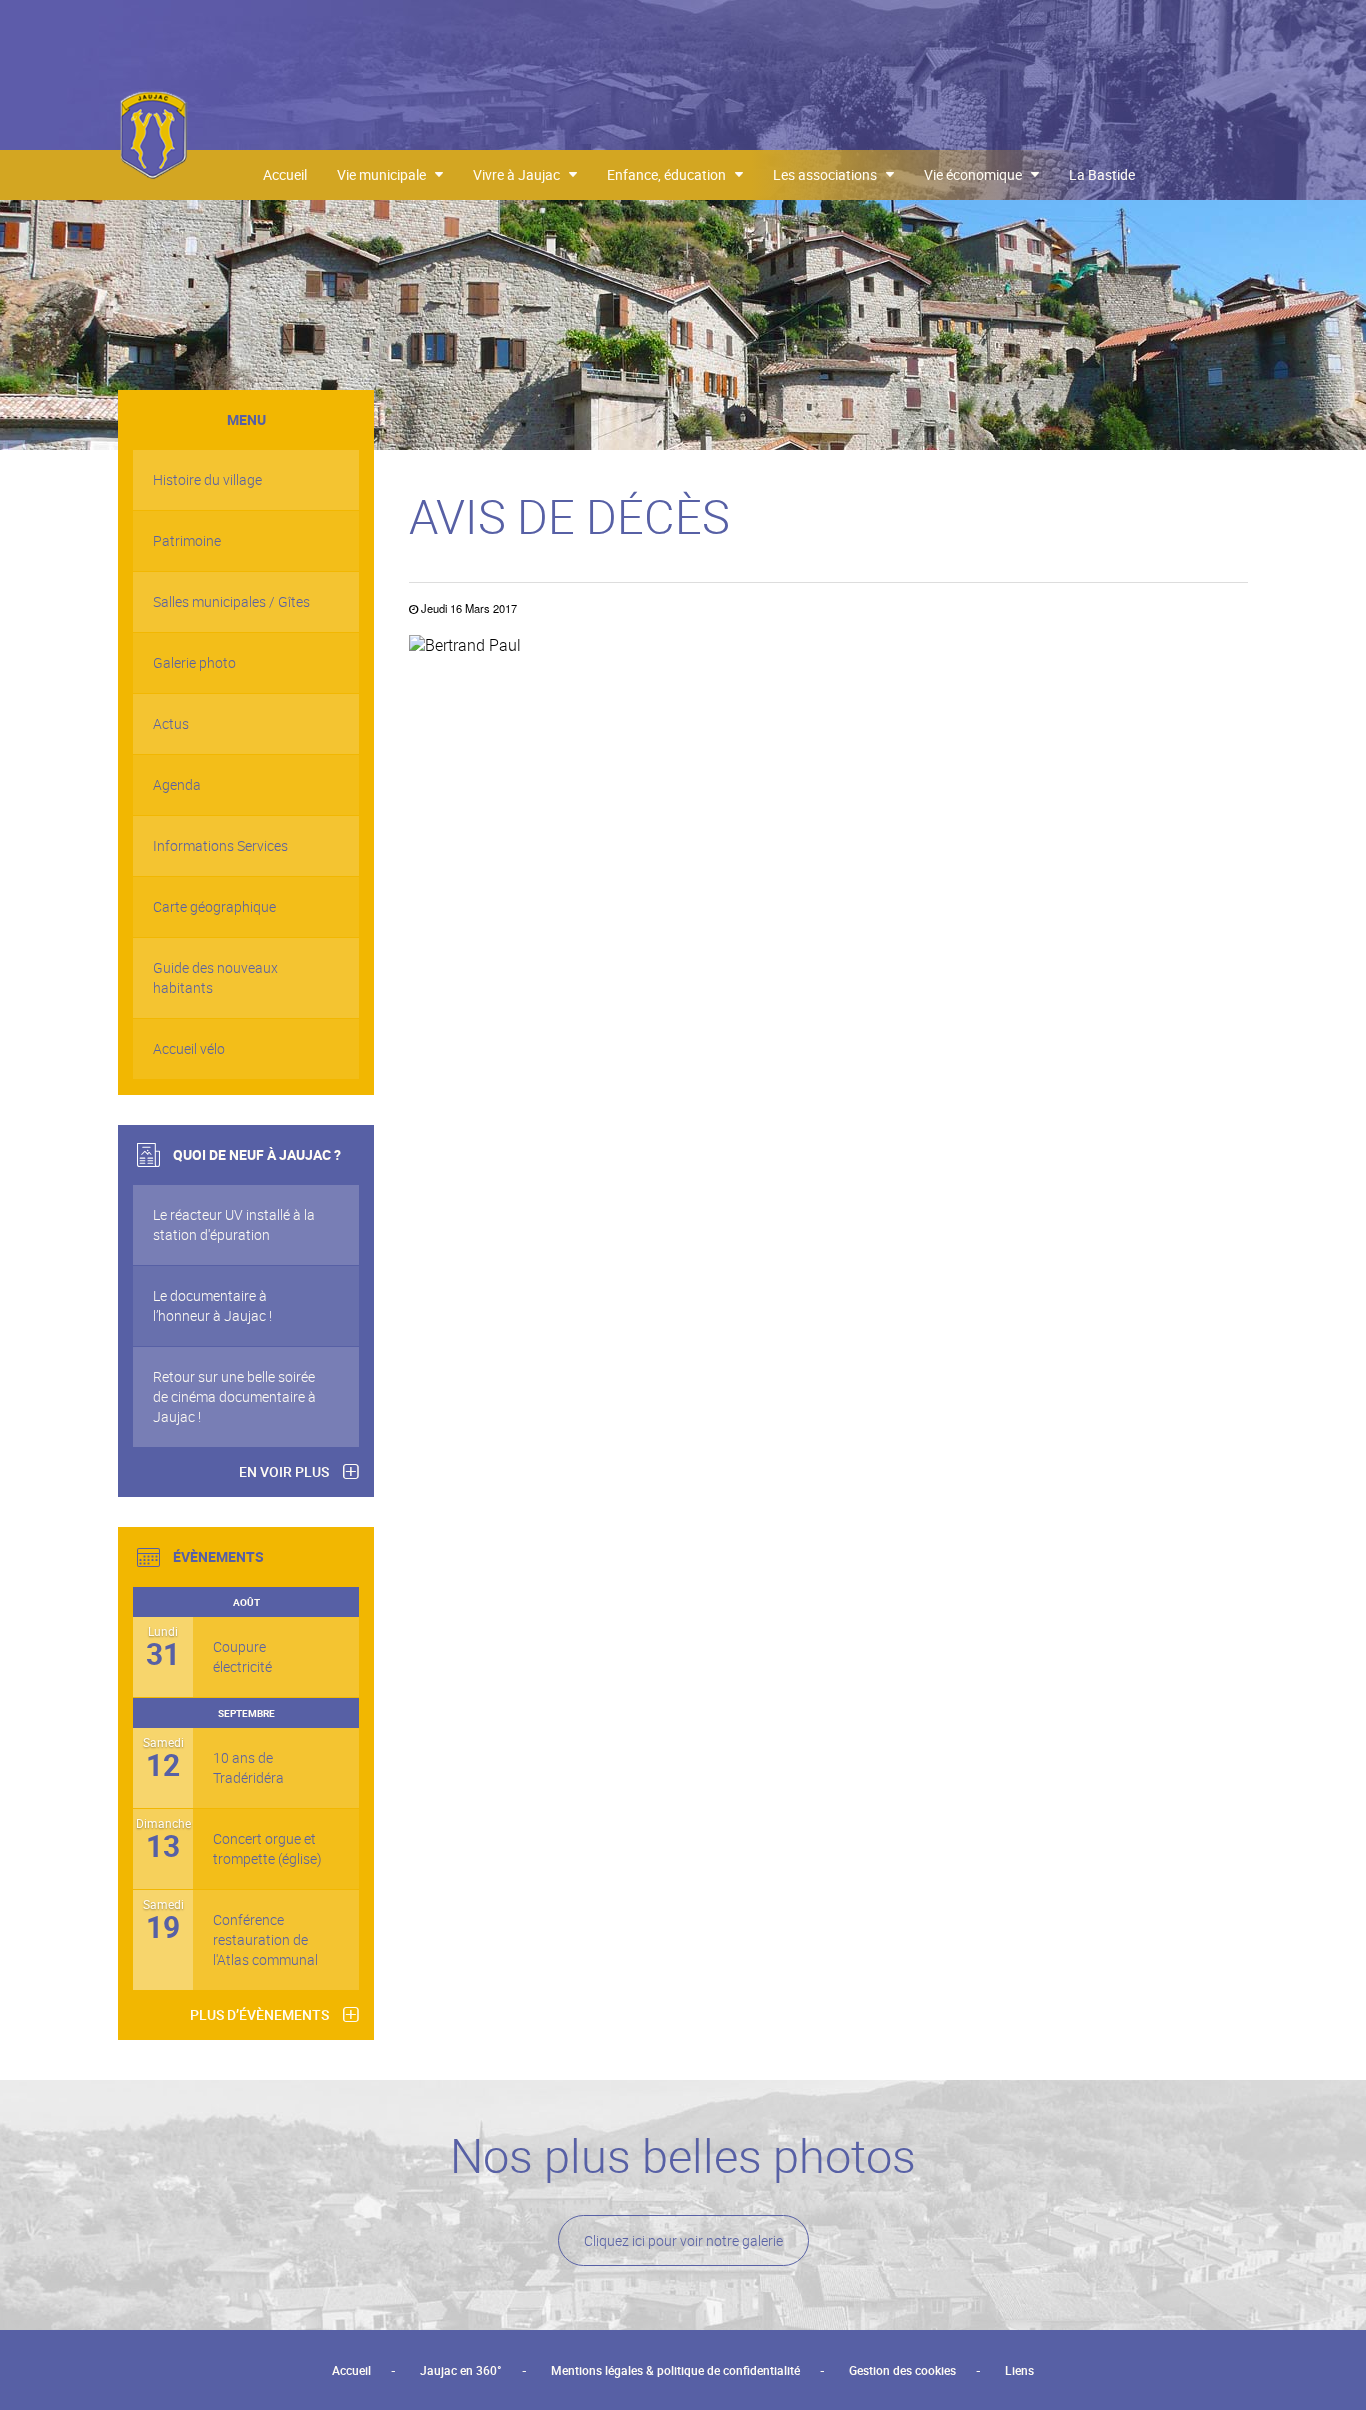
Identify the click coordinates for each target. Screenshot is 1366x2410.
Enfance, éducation (671, 174)
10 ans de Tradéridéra (248, 1767)
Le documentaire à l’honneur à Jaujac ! (212, 1305)
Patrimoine (187, 540)
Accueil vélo (189, 1048)
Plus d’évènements (259, 2014)
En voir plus (284, 1471)
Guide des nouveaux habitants (215, 977)
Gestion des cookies (902, 2370)
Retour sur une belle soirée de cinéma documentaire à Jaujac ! (234, 1396)
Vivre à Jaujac (521, 174)
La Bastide (1102, 174)
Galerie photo (194, 662)
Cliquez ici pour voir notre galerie (683, 2240)
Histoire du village (207, 479)
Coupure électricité (242, 1656)
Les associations (829, 174)
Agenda (177, 784)
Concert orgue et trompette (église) (267, 1848)
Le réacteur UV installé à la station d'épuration (234, 1224)
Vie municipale (386, 174)
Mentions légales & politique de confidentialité (675, 2370)
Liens (1019, 2370)
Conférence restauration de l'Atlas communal (265, 1939)
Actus (171, 723)
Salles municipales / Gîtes (231, 601)
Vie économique (977, 174)
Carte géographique (214, 906)
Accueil (285, 174)
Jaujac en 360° (461, 2370)
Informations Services (220, 845)
